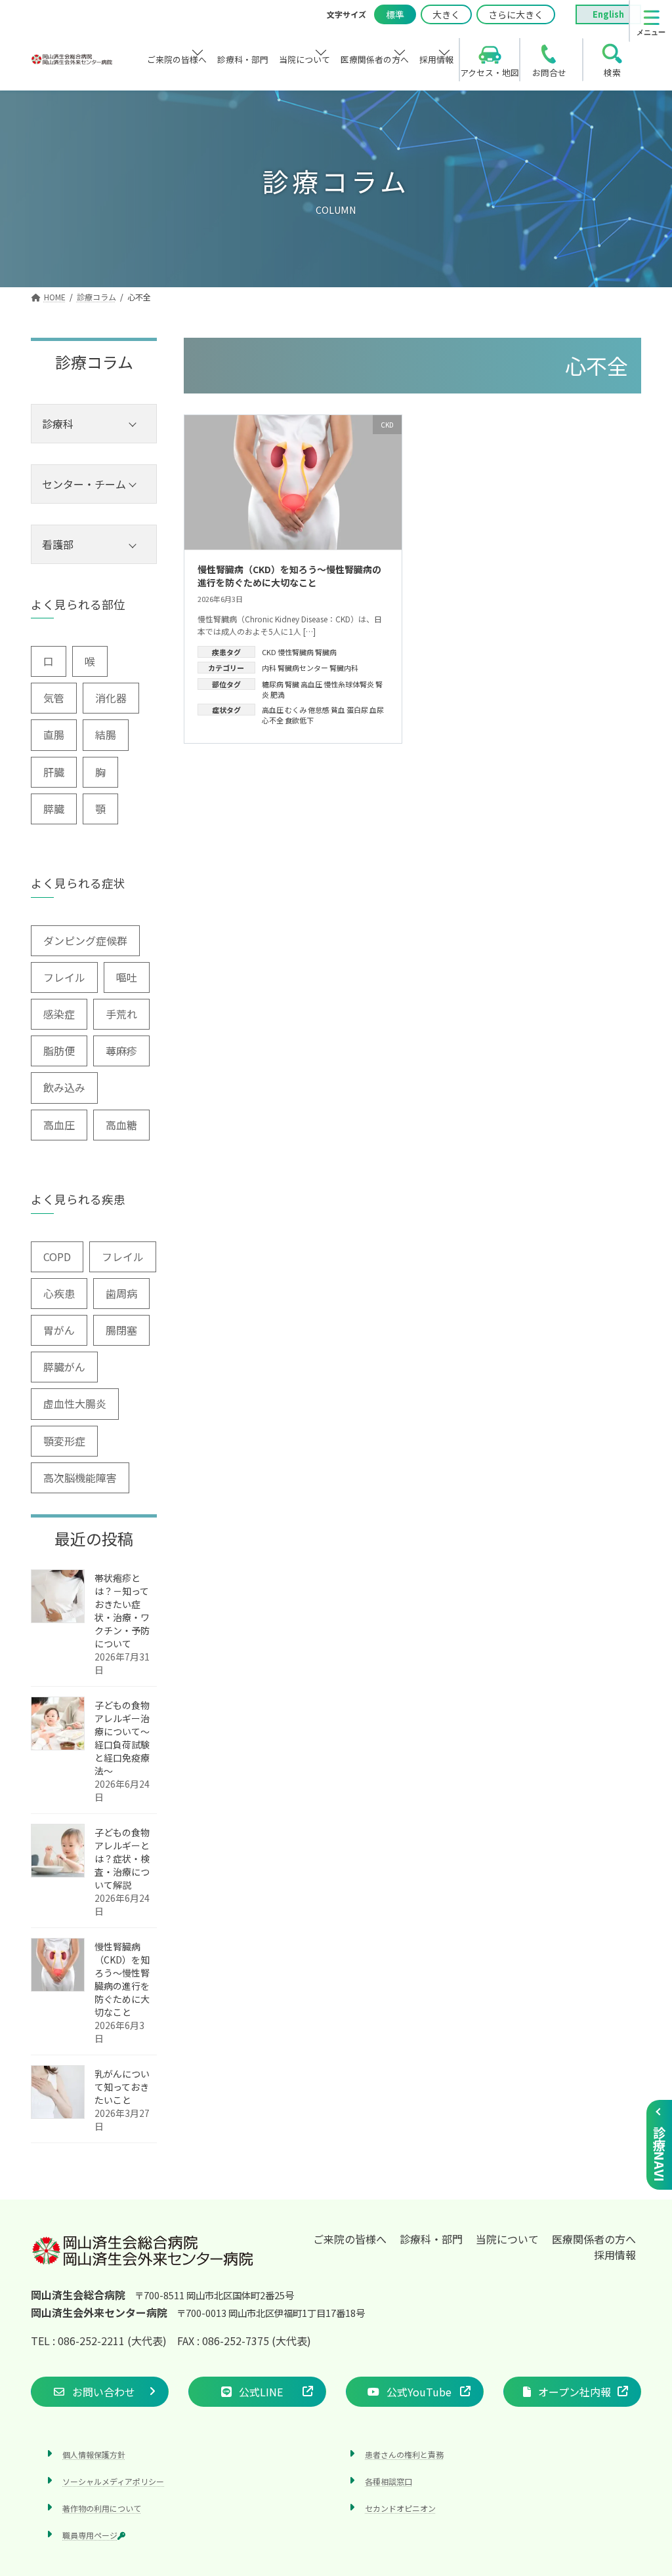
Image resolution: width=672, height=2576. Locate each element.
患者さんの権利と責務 (404, 2454)
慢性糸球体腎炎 (349, 684)
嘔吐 (127, 977)
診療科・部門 (431, 2239)
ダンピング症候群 (85, 940)
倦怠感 (319, 710)
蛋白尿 (357, 710)
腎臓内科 (344, 668)
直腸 (54, 735)
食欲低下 (299, 720)
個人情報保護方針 (94, 2454)
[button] (100, 2391)
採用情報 (615, 2255)
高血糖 (121, 1125)
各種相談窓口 (388, 2481)
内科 (269, 668)
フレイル (64, 977)
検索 (612, 72)
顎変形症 (64, 1441)
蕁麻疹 (121, 1051)
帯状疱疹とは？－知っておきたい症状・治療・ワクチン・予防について (122, 1611)
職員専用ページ (90, 2535)
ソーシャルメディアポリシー (113, 2481)
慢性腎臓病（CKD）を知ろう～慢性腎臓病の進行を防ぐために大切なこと (289, 576)
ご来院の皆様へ (350, 2239)
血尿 (377, 710)
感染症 (59, 1014)
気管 (54, 698)
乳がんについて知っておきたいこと (122, 2087)
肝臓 (54, 772)
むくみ (296, 710)
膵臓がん (64, 1367)
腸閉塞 (121, 1330)
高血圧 (311, 684)
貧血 (338, 710)
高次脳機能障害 (80, 1478)
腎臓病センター (303, 668)
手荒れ (121, 1014)
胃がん (59, 1330)
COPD (57, 1257)
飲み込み (64, 1087)
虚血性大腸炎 (75, 1403)
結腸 (106, 735)
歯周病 (121, 1293)
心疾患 (59, 1293)
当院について (507, 2239)
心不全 (273, 720)
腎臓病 (326, 652)
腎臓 (292, 684)
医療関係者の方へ (594, 2239)
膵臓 (54, 809)
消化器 (111, 698)
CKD (269, 652)
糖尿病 (273, 684)
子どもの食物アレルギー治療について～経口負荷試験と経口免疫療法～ (122, 1738)
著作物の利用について (102, 2508)
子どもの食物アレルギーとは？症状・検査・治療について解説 (122, 1859)
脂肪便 (59, 1051)
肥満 (278, 694)
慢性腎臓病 (296, 652)
